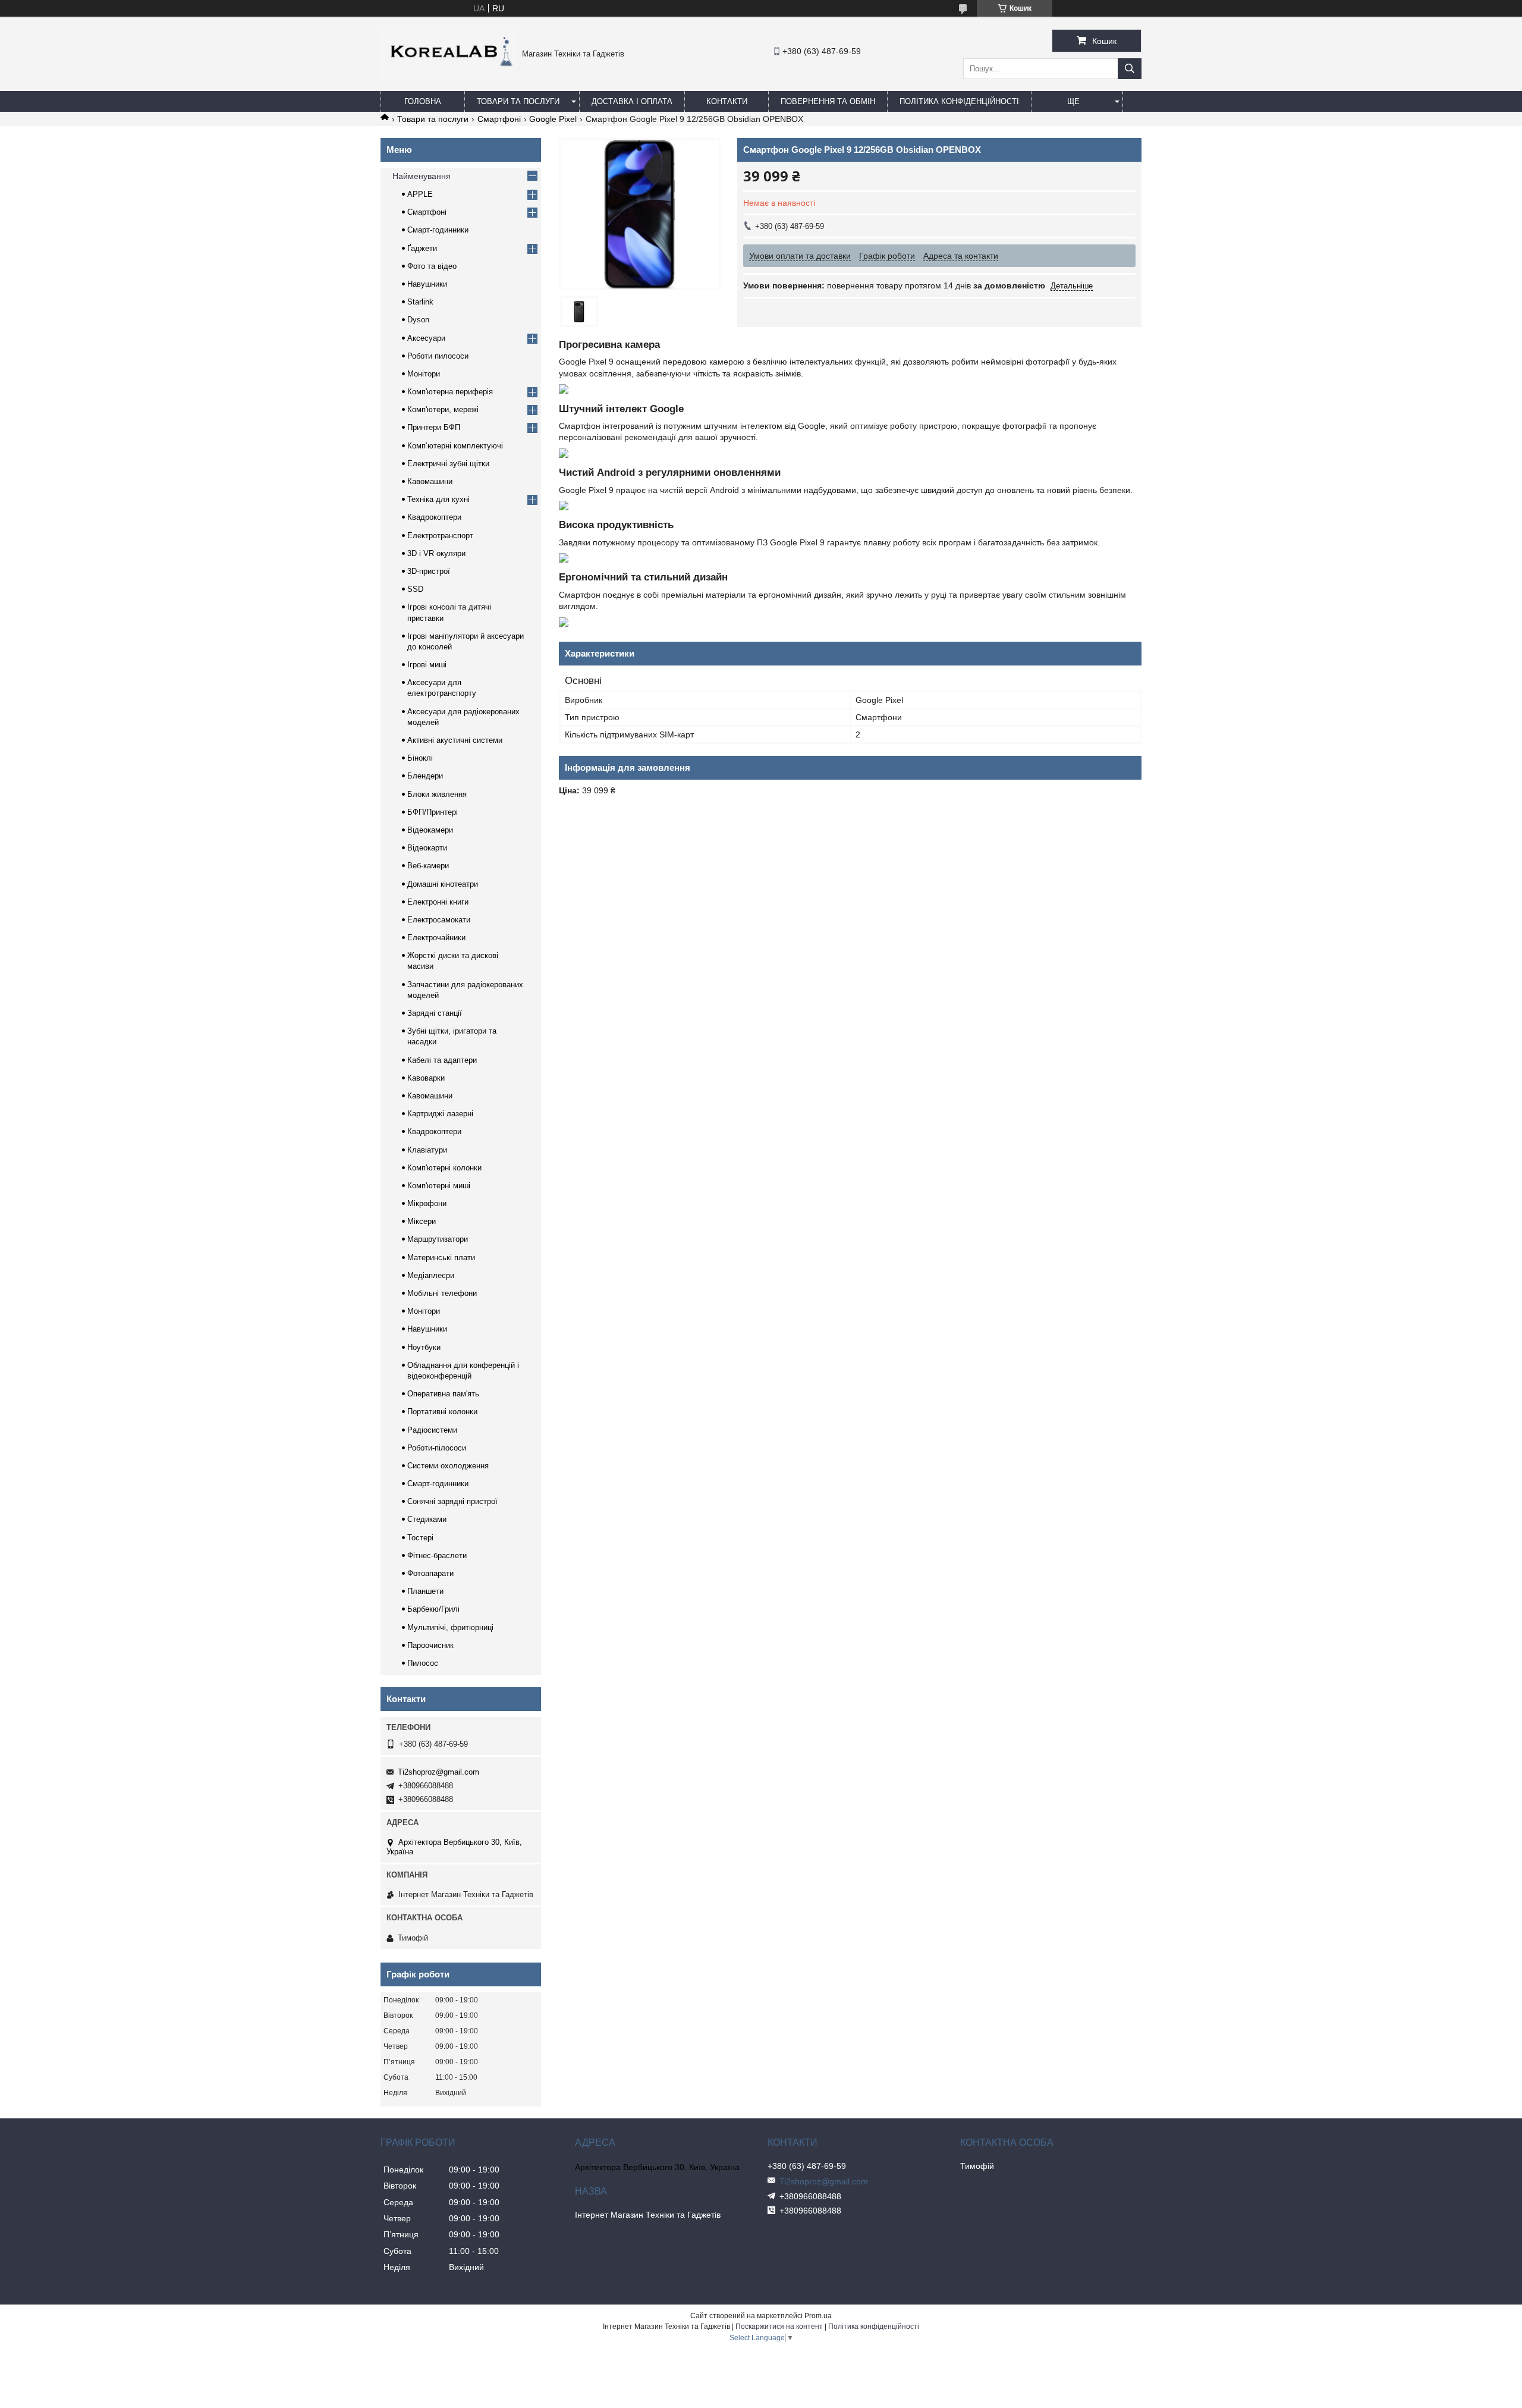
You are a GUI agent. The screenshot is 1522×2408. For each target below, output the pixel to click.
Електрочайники (436, 938)
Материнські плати (441, 1258)
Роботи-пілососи (437, 1448)
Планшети (425, 1591)
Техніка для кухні (438, 499)
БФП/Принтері (433, 812)
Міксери (422, 1221)
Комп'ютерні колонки (444, 1168)
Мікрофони (427, 1203)
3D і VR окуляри (436, 553)
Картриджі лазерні (440, 1114)
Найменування (422, 176)
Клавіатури (427, 1150)
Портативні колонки (442, 1412)
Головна (423, 101)
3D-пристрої (429, 571)
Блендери (425, 776)
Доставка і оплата (632, 101)
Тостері (420, 1538)
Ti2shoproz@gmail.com (438, 1772)
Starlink (420, 302)
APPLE (420, 194)
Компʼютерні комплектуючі (455, 446)
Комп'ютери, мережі (443, 409)
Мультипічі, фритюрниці (450, 1627)
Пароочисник (430, 1645)
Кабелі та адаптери (442, 1060)
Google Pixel (553, 119)
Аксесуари (426, 338)
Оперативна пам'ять (443, 1394)
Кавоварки (426, 1078)
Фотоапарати (430, 1573)
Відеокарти (427, 848)
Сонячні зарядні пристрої (452, 1501)
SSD (415, 589)
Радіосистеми (432, 1430)
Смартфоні (499, 119)
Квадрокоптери (434, 517)
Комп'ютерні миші (439, 1186)
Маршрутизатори (438, 1239)
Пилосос (423, 1663)
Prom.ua (818, 2316)
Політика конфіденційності (959, 101)
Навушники (427, 284)
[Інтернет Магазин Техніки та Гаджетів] (448, 77)
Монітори (424, 374)
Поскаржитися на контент (779, 2327)
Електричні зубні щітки (448, 464)
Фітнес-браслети (437, 1555)
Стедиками (427, 1519)
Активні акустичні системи (455, 740)
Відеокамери (430, 830)
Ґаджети (422, 248)
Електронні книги (438, 902)
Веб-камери (428, 866)
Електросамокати (439, 920)
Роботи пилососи (438, 356)
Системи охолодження (448, 1466)
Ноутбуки (424, 1347)
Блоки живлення (437, 794)
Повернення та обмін (828, 101)
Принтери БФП (434, 427)
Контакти (727, 101)
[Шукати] (1130, 69)
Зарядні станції (435, 1013)
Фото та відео (432, 266)
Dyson (418, 320)
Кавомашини (430, 481)
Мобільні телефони (442, 1293)
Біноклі (420, 758)
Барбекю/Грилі (433, 1609)
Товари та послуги (518, 101)
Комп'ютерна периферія (450, 392)
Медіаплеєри (431, 1275)
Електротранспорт (440, 536)
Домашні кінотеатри (443, 884)
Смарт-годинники (438, 230)
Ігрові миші (427, 665)
